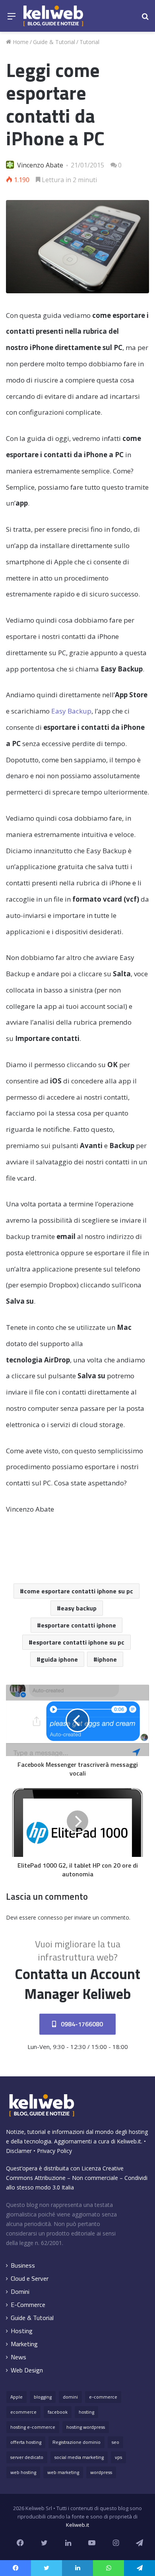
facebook (58, 2412)
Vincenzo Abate (40, 165)
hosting (86, 2412)
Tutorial (89, 42)
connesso (50, 1917)
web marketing (63, 2472)
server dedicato (27, 2457)
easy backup (79, 1608)
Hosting (22, 2331)
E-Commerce (28, 2305)
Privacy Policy (54, 2151)
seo (115, 2442)
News (18, 2357)
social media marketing (79, 2457)
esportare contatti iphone (78, 1625)
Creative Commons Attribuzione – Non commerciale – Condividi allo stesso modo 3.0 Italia (77, 2178)
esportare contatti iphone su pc (78, 1642)
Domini (20, 2292)
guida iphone (59, 1659)
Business (23, 2265)
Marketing (24, 2344)
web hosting (23, 2472)
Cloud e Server (30, 2279)
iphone (107, 1659)
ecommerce (23, 2412)
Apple (16, 2397)
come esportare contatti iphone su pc (78, 1591)
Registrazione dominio (77, 2442)
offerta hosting (26, 2442)
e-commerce (103, 2397)
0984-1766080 (81, 2024)
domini (70, 2397)
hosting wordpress (86, 2427)
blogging (43, 2397)
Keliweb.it (129, 2141)
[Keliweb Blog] (53, 16)
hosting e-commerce (33, 2427)
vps (118, 2457)
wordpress (101, 2472)
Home (20, 42)
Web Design (27, 2370)
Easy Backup (71, 711)
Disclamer (19, 2151)
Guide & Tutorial (54, 42)
